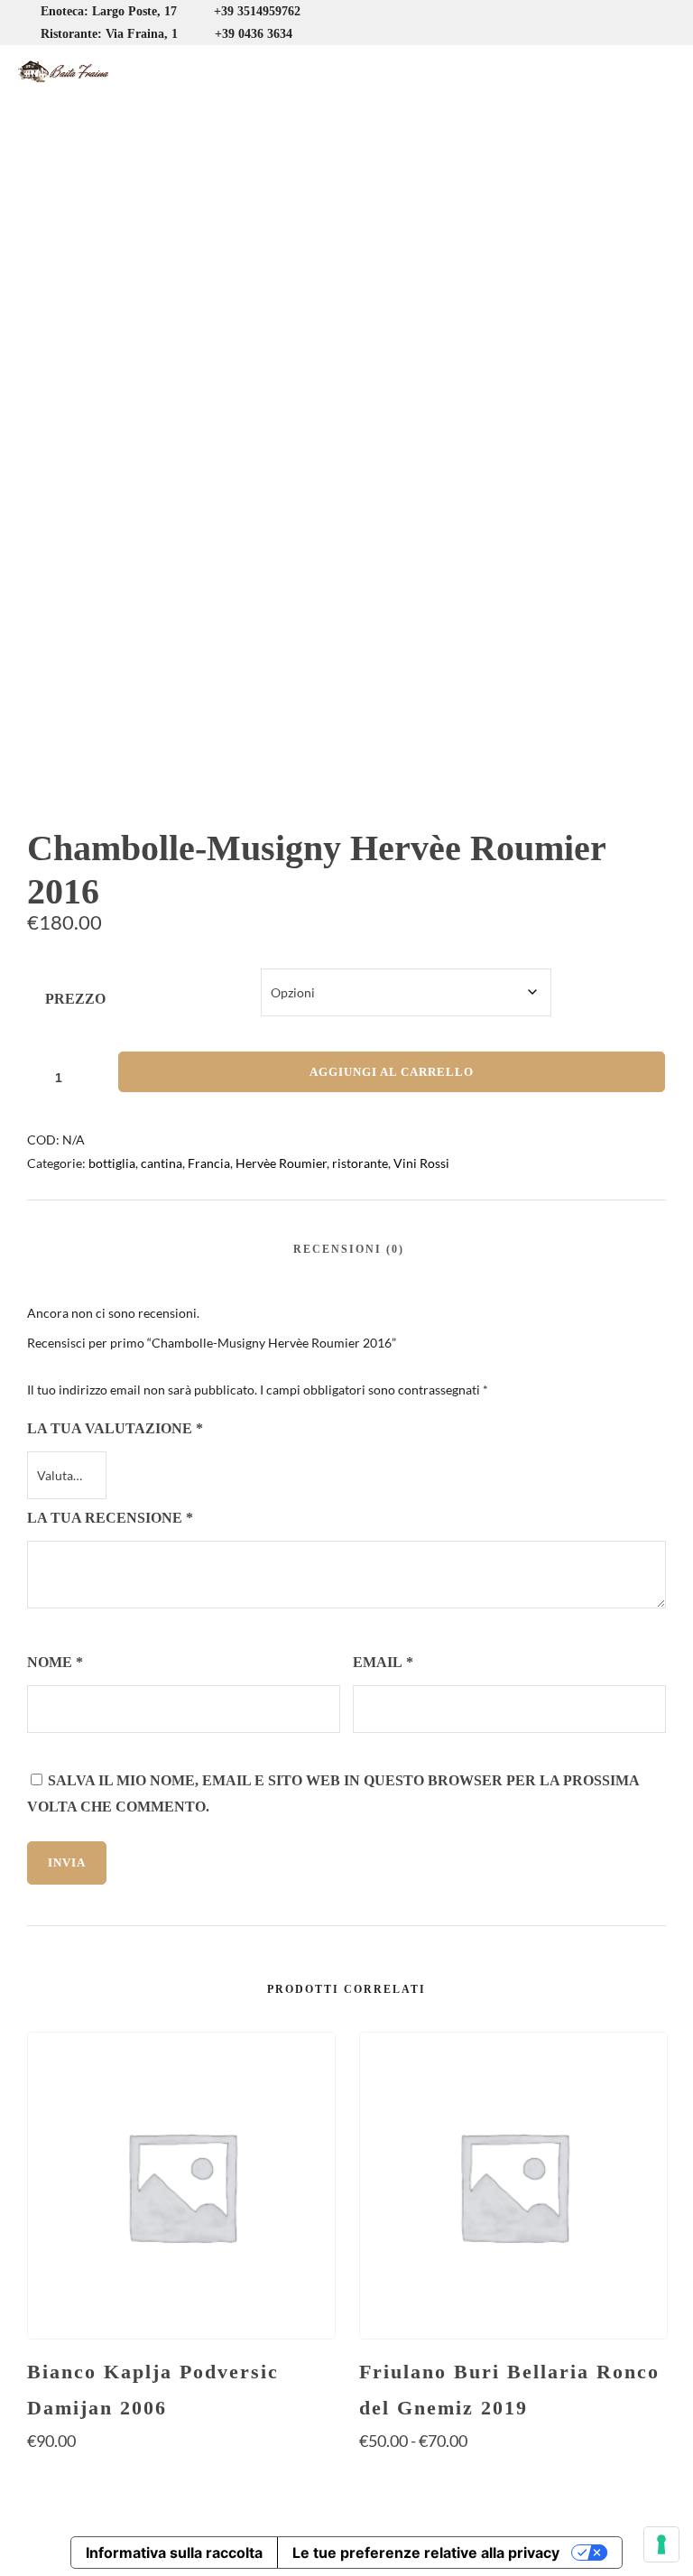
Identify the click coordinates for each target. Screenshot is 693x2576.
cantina (162, 1163)
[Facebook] (640, 23)
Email (383, 1662)
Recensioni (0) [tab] (349, 1249)
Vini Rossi (421, 1163)
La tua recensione (110, 1518)
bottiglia (112, 1163)
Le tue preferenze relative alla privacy (426, 2553)
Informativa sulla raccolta (174, 2553)
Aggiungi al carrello (392, 1072)
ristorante (360, 1163)
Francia (209, 1163)
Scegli (180, 2475)
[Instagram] (670, 23)
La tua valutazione (115, 1428)
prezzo (75, 999)
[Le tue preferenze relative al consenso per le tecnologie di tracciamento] (661, 2544)
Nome (55, 1662)
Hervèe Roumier (281, 1163)
